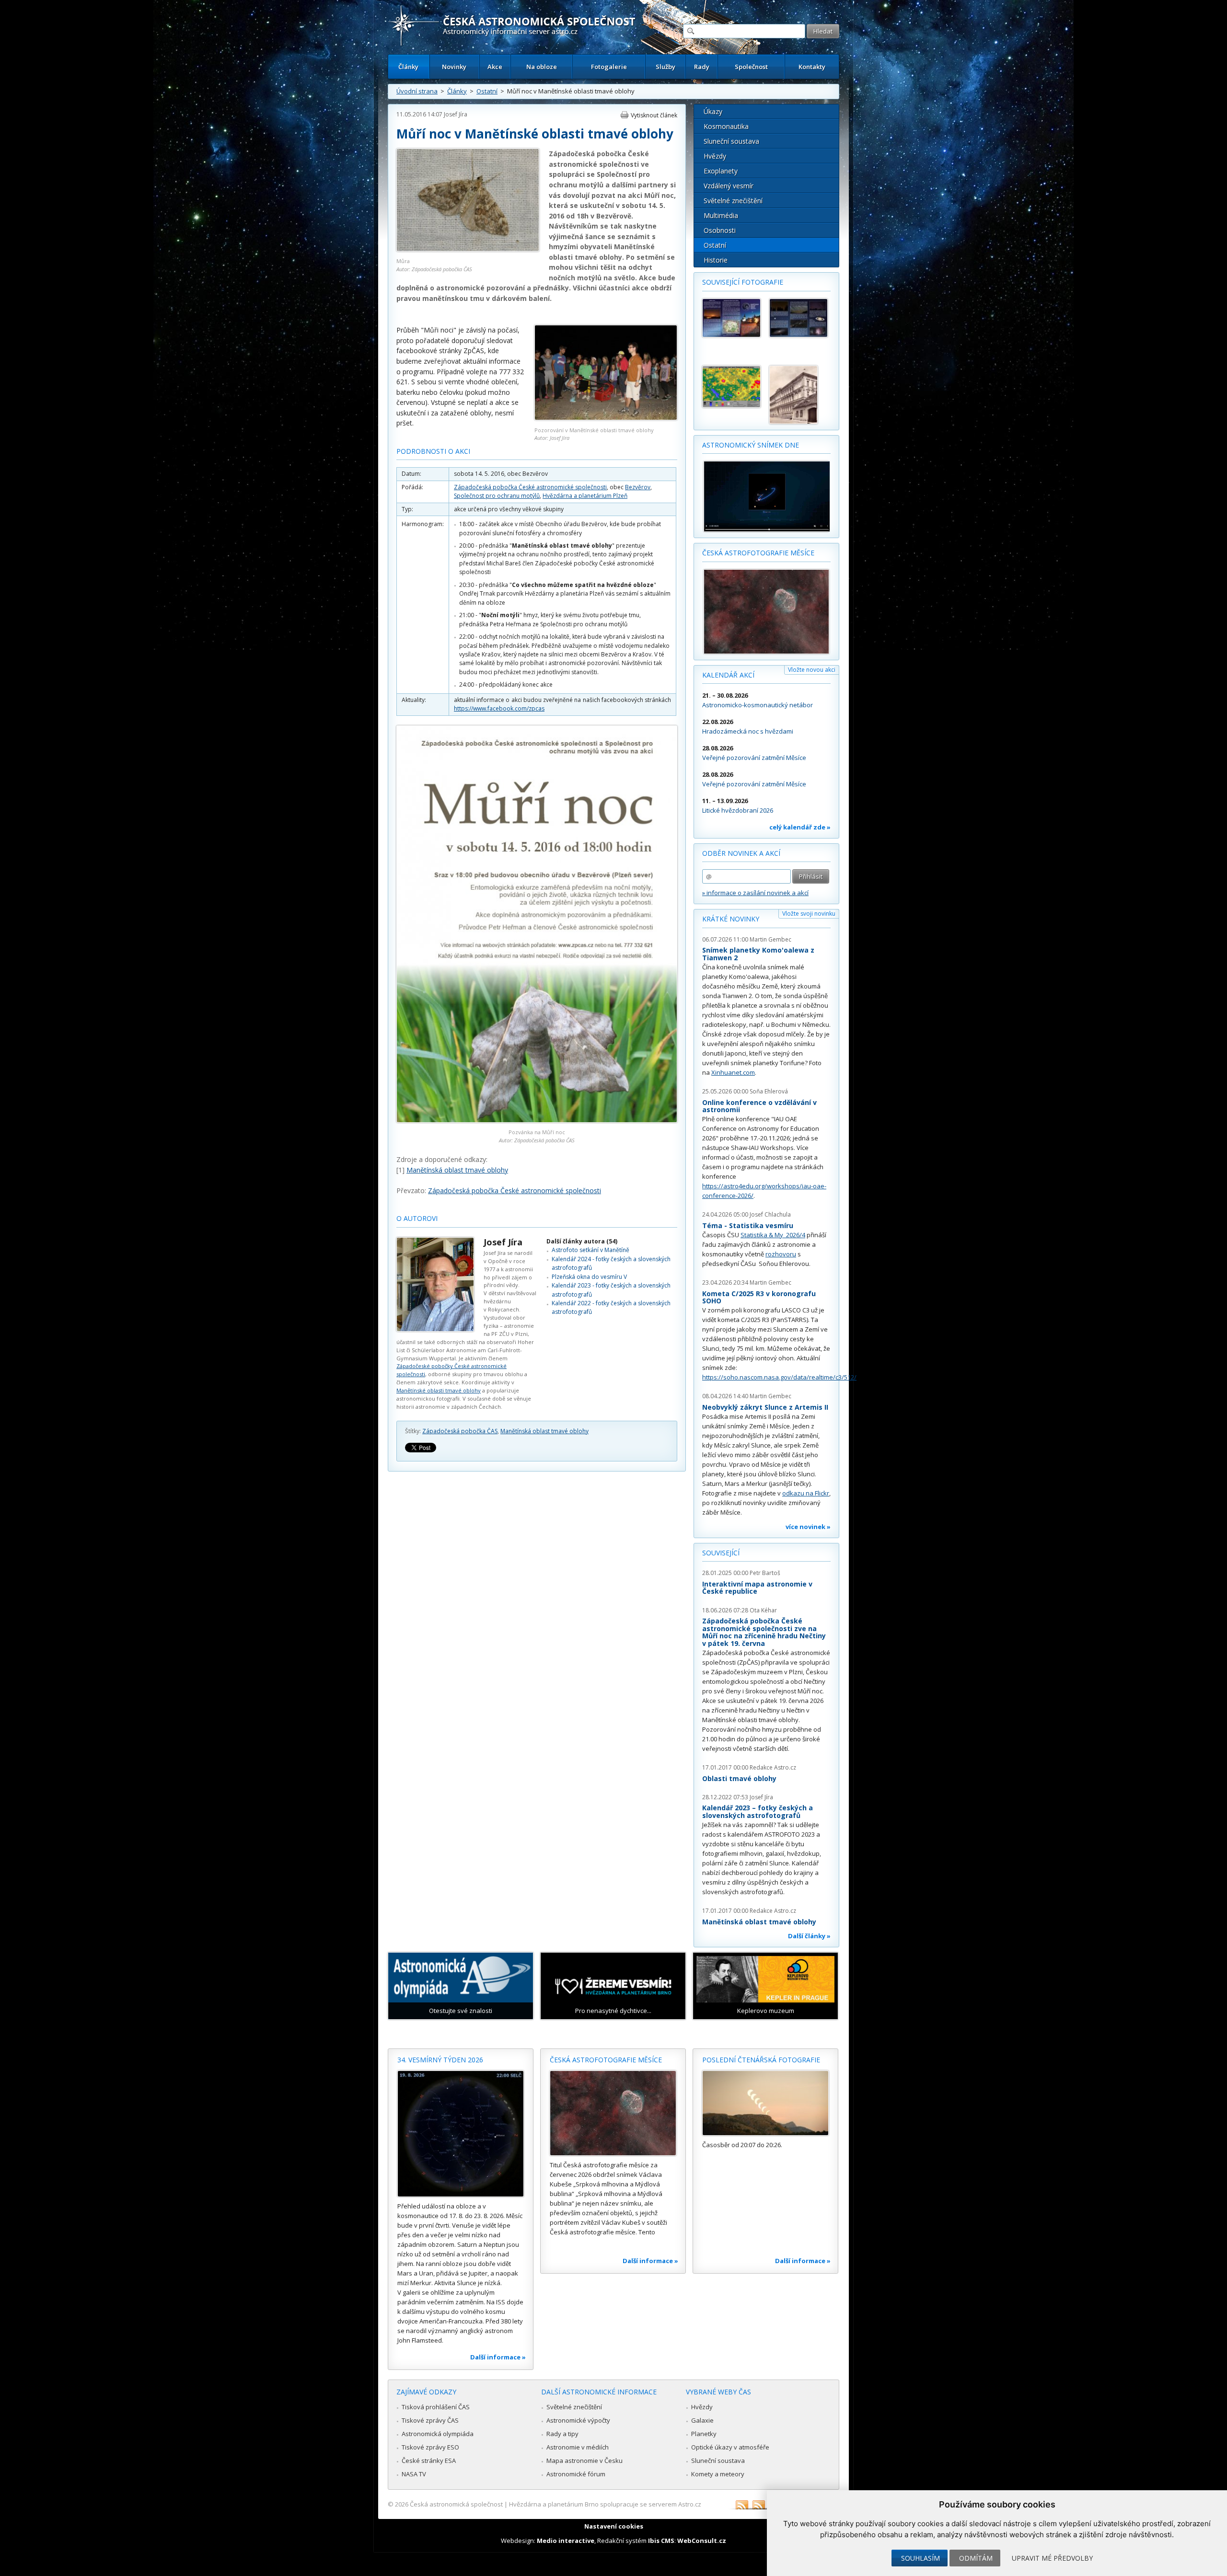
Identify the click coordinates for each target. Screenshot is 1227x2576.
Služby (666, 67)
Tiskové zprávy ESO (430, 2447)
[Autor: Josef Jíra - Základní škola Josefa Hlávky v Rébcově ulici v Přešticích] (799, 395)
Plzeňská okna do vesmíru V (589, 1277)
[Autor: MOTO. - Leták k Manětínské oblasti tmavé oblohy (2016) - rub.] (731, 318)
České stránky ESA (429, 2461)
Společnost (751, 67)
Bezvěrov (638, 487)
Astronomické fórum (576, 2474)
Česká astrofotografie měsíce (758, 553)
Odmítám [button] (976, 2558)
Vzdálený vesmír (729, 186)
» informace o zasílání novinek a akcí (755, 893)
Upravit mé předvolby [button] (1052, 2558)
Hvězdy (715, 156)
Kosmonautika (726, 126)
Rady (702, 67)
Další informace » (498, 2357)
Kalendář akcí (728, 675)
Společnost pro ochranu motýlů (497, 496)
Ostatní (487, 91)
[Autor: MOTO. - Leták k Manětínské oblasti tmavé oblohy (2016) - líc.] (799, 318)
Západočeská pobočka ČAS (460, 1431)
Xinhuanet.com (733, 1072)
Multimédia (721, 215)
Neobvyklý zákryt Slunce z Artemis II (765, 1407)
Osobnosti (720, 230)
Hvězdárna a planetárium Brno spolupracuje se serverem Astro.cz (605, 2504)
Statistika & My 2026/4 (773, 1235)
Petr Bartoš (765, 1573)
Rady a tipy (562, 2434)
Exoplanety (721, 171)
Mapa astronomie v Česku (585, 2461)
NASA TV (414, 2474)
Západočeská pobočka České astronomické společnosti (530, 487)
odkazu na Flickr (806, 1493)
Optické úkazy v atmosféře (730, 2447)
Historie (716, 260)
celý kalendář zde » (800, 827)
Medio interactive (566, 2541)
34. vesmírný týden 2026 (440, 2060)
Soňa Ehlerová (769, 1091)
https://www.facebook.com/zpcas (499, 708)
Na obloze (542, 67)
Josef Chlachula (770, 1214)
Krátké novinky (731, 919)
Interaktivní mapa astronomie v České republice (757, 1588)
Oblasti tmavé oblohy (739, 1778)
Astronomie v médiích (578, 2447)
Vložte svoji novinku (809, 914)
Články (408, 67)
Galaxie (702, 2420)
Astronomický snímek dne (751, 445)
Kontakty (812, 67)
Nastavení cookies (614, 2526)
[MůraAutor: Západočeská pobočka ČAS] (468, 249)
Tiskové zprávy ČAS (430, 2420)
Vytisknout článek (654, 115)
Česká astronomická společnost (456, 2504)
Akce (495, 67)
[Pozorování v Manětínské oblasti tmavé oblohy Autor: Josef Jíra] (606, 418)
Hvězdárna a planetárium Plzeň (585, 496)
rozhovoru (781, 1254)
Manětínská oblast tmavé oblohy (457, 1170)
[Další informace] (461, 2134)
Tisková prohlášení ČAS (436, 2407)
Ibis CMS (661, 2541)
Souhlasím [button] (920, 2558)
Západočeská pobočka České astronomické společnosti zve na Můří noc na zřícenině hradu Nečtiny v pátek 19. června (764, 1632)
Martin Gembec (770, 939)
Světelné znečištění (733, 201)
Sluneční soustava (731, 141)
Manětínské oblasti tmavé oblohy (439, 1390)
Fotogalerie (609, 67)
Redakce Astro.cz (773, 1767)
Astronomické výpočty (578, 2420)
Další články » (809, 1936)
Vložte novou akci (812, 670)
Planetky (704, 2434)
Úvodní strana (417, 91)
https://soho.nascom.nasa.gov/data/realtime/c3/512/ (779, 1377)
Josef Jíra (456, 114)
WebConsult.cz (702, 2541)
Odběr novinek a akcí (741, 853)
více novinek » (808, 1527)
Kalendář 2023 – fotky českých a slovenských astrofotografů (758, 1811)
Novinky (454, 67)
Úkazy (713, 111)
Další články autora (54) (582, 1241)
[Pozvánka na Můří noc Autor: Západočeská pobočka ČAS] (537, 1120)
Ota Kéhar (763, 1610)
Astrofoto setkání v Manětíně (590, 1250)
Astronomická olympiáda (438, 2434)
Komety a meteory (718, 2474)
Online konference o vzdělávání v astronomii (759, 1106)
